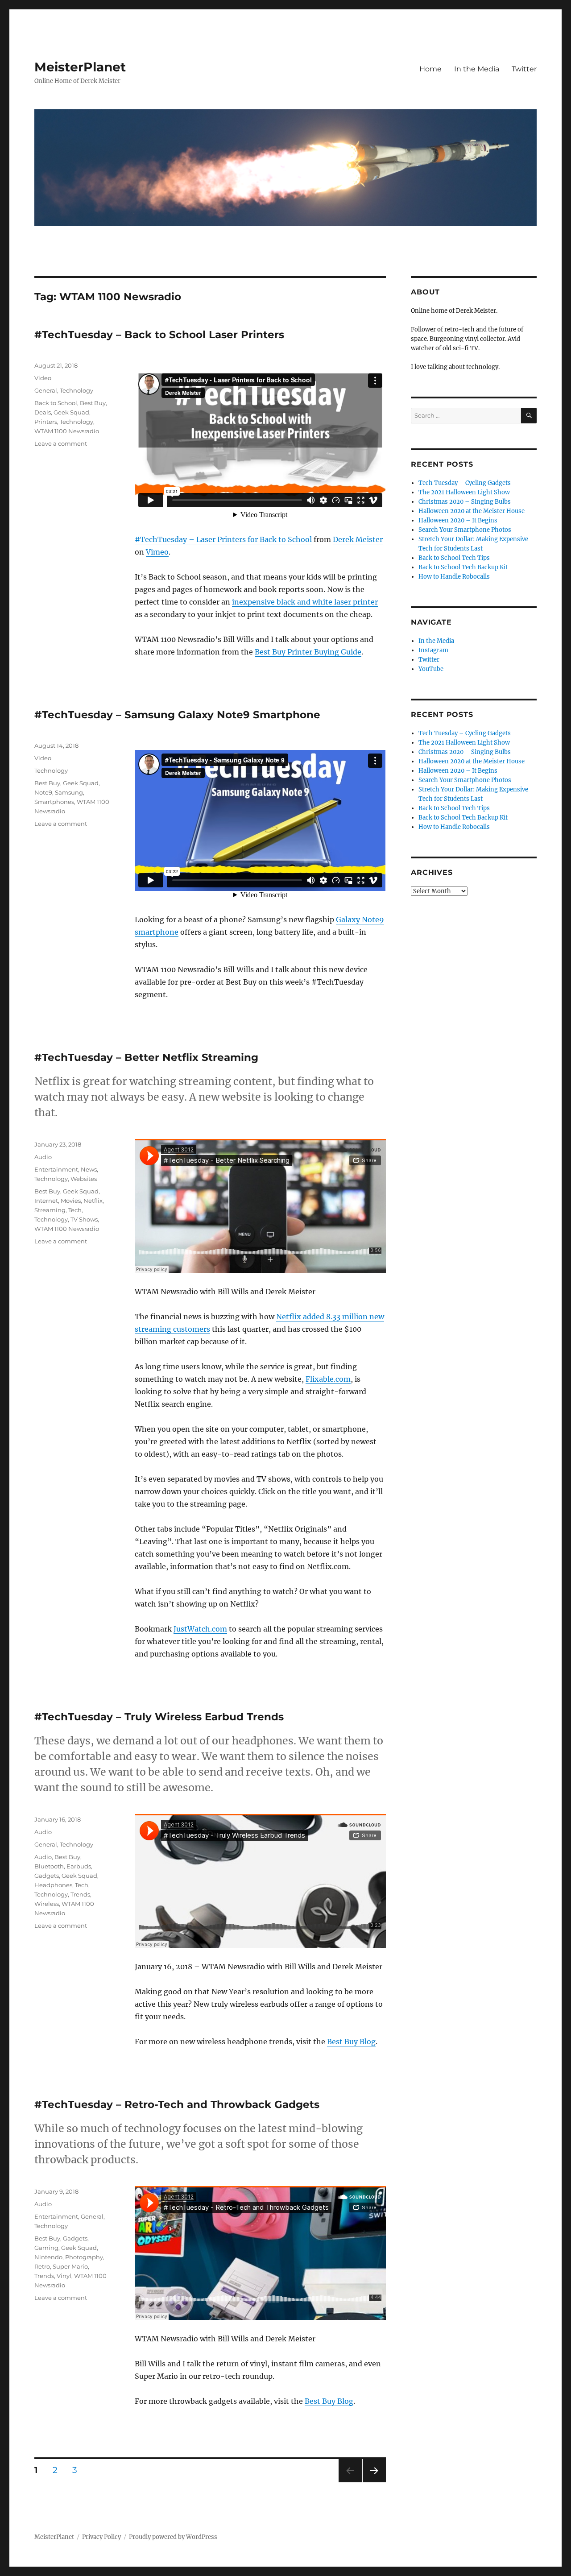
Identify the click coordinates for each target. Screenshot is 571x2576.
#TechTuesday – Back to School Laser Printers (159, 335)
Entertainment (56, 1169)
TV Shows (84, 1219)
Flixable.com (328, 1379)
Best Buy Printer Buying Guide (308, 652)
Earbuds (79, 1866)
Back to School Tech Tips (454, 558)
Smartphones (54, 802)
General (46, 390)
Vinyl (64, 2276)
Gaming (46, 2248)
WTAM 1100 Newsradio (67, 431)
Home (430, 69)
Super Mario (70, 2266)
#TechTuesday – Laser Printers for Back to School (223, 539)
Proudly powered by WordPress (173, 2537)
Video (43, 378)
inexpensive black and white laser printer (305, 602)
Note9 (43, 792)
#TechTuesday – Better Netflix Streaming (146, 1057)
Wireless (47, 1904)
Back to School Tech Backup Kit (463, 567)
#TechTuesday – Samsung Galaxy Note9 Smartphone (177, 715)
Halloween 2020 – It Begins (458, 520)
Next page (374, 2482)
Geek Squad (71, 412)
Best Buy (93, 403)
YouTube (431, 669)
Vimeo (157, 552)
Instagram (433, 650)
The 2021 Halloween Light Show (464, 492)
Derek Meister (358, 539)
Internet (46, 1201)
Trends (80, 1894)
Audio (43, 1157)
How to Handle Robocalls (454, 577)
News (89, 1169)
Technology (77, 390)
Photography (84, 2257)
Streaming (50, 1210)
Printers (46, 422)
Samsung (69, 792)
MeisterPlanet (80, 67)
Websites (84, 1179)
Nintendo (48, 2257)
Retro (42, 2266)
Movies (71, 1201)
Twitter (524, 69)
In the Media (477, 69)
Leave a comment (61, 443)
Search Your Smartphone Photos (465, 530)
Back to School (56, 403)
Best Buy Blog (351, 2042)
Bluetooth (49, 1866)
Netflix (93, 1201)
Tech (75, 1210)
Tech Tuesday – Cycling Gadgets (465, 483)
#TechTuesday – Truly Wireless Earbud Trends (159, 1717)
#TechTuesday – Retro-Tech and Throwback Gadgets (177, 2104)
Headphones (53, 1885)
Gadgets (47, 1876)
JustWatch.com (200, 1629)
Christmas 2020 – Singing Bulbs (465, 502)
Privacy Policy (101, 2537)
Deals (43, 412)
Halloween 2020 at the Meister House (472, 511)
